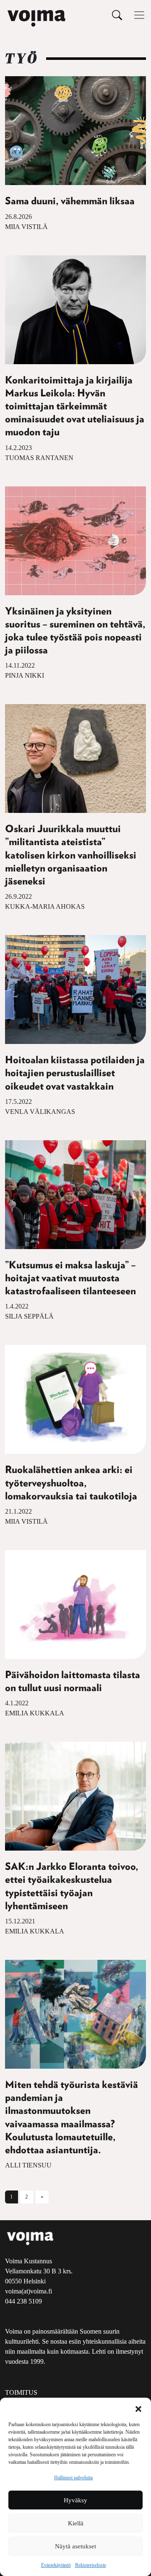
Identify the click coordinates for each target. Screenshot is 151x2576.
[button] (138, 2408)
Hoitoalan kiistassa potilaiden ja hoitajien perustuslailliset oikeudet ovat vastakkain (75, 1073)
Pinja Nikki (25, 675)
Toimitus (21, 2392)
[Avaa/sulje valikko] (139, 15)
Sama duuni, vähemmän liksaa (70, 201)
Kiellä (76, 2523)
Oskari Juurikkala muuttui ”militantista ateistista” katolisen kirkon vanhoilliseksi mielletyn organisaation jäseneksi (71, 855)
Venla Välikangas (40, 1112)
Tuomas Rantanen (39, 458)
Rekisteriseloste (91, 2565)
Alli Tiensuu (28, 2165)
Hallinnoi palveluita (73, 2478)
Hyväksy (75, 2500)
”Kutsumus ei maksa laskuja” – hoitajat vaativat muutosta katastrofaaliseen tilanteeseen (70, 1278)
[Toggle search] (117, 15)
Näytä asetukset (75, 2546)
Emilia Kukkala (35, 1713)
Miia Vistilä (26, 227)
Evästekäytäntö (56, 2565)
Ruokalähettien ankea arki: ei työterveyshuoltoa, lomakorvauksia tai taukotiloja (71, 1483)
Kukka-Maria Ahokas (45, 906)
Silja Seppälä (29, 1316)
